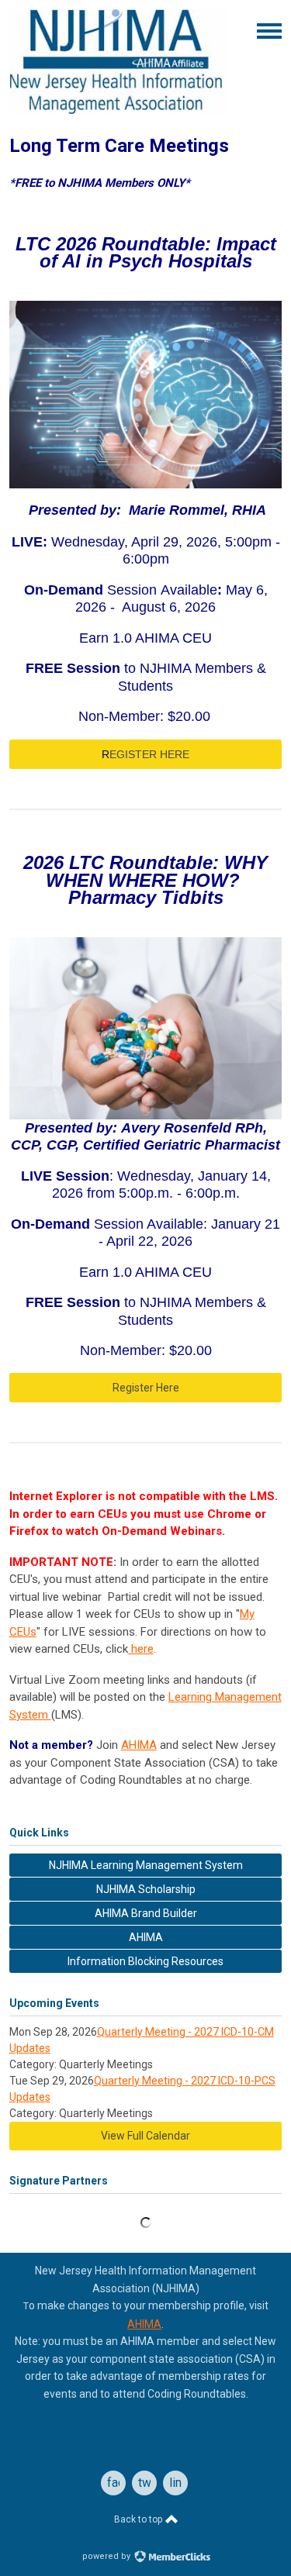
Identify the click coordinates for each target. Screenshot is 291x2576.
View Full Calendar (145, 2136)
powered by (107, 2556)
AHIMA (139, 1745)
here (141, 1649)
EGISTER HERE (145, 754)
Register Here (146, 1388)
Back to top (139, 2519)
